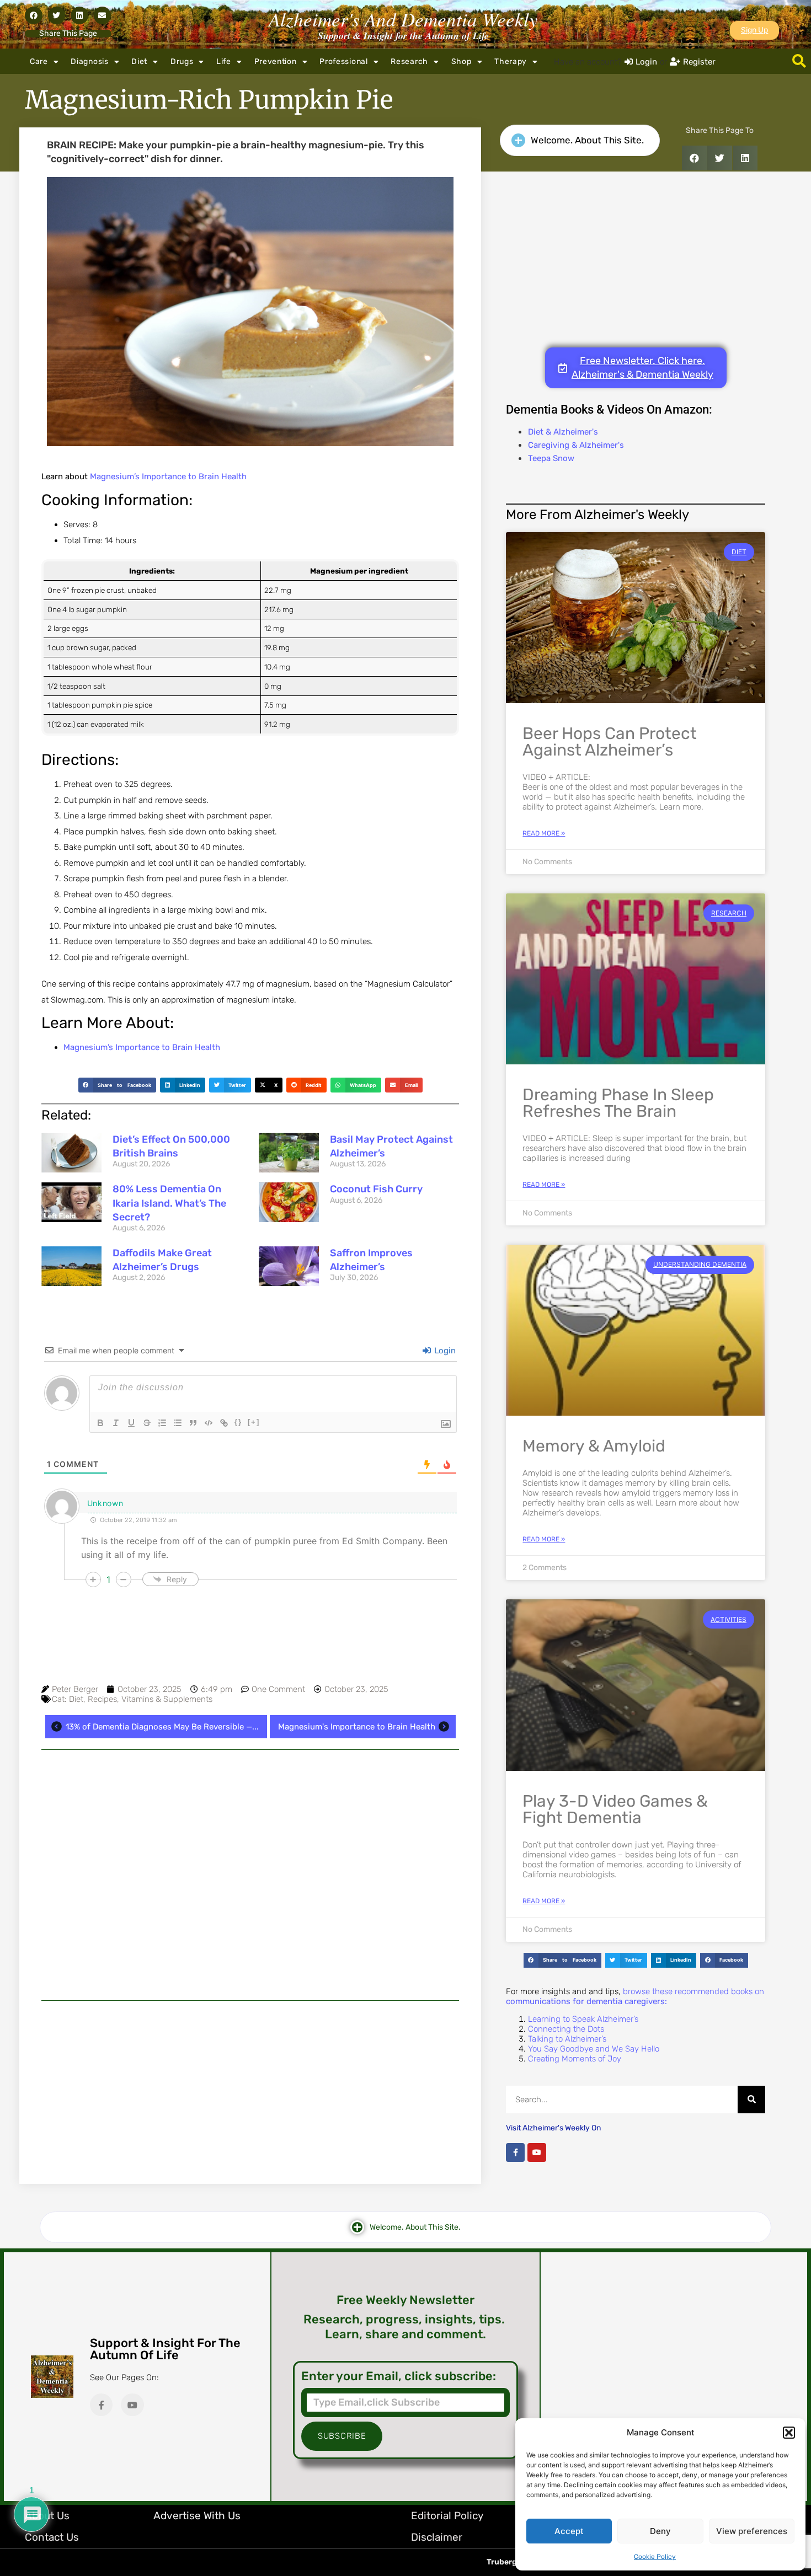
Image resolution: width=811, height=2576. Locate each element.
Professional (343, 61)
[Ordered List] (162, 1423)
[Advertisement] (250, 1875)
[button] (789, 2433)
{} (238, 1422)
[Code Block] (209, 1423)
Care (39, 61)
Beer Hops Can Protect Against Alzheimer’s (610, 742)
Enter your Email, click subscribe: (399, 2376)
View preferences (752, 2531)
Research (409, 61)
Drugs (182, 61)
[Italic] (116, 1423)
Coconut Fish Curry (376, 1189)
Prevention (276, 61)
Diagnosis (89, 61)
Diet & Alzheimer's (563, 432)
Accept (569, 2531)
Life (224, 61)
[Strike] (147, 1423)
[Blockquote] (193, 1423)
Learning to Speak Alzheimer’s (583, 2019)
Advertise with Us (197, 2516)
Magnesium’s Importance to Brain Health (168, 476)
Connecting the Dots (566, 2029)
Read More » (544, 833)
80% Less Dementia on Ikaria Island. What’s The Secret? (169, 1203)
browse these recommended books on (635, 1996)
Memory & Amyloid (594, 1446)
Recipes (102, 1699)
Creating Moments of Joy (575, 2059)
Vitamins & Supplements (167, 1699)
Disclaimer (437, 2537)
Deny (660, 2531)
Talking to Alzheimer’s (567, 2039)
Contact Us (52, 2537)
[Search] (751, 2100)
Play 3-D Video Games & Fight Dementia (615, 1809)
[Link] (224, 1423)
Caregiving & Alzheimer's (576, 445)
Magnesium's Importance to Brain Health (357, 1727)
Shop (461, 61)
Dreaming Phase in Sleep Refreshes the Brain (618, 1103)
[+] (254, 1422)
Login (444, 1351)
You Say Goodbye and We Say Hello (594, 2049)
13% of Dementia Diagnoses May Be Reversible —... (162, 1727)
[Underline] (131, 1423)
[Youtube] (537, 2152)
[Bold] (100, 1423)
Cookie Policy (655, 2557)
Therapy (511, 61)
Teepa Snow (551, 458)
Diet (139, 61)
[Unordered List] (178, 1423)
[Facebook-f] (515, 2152)
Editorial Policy (447, 2516)
